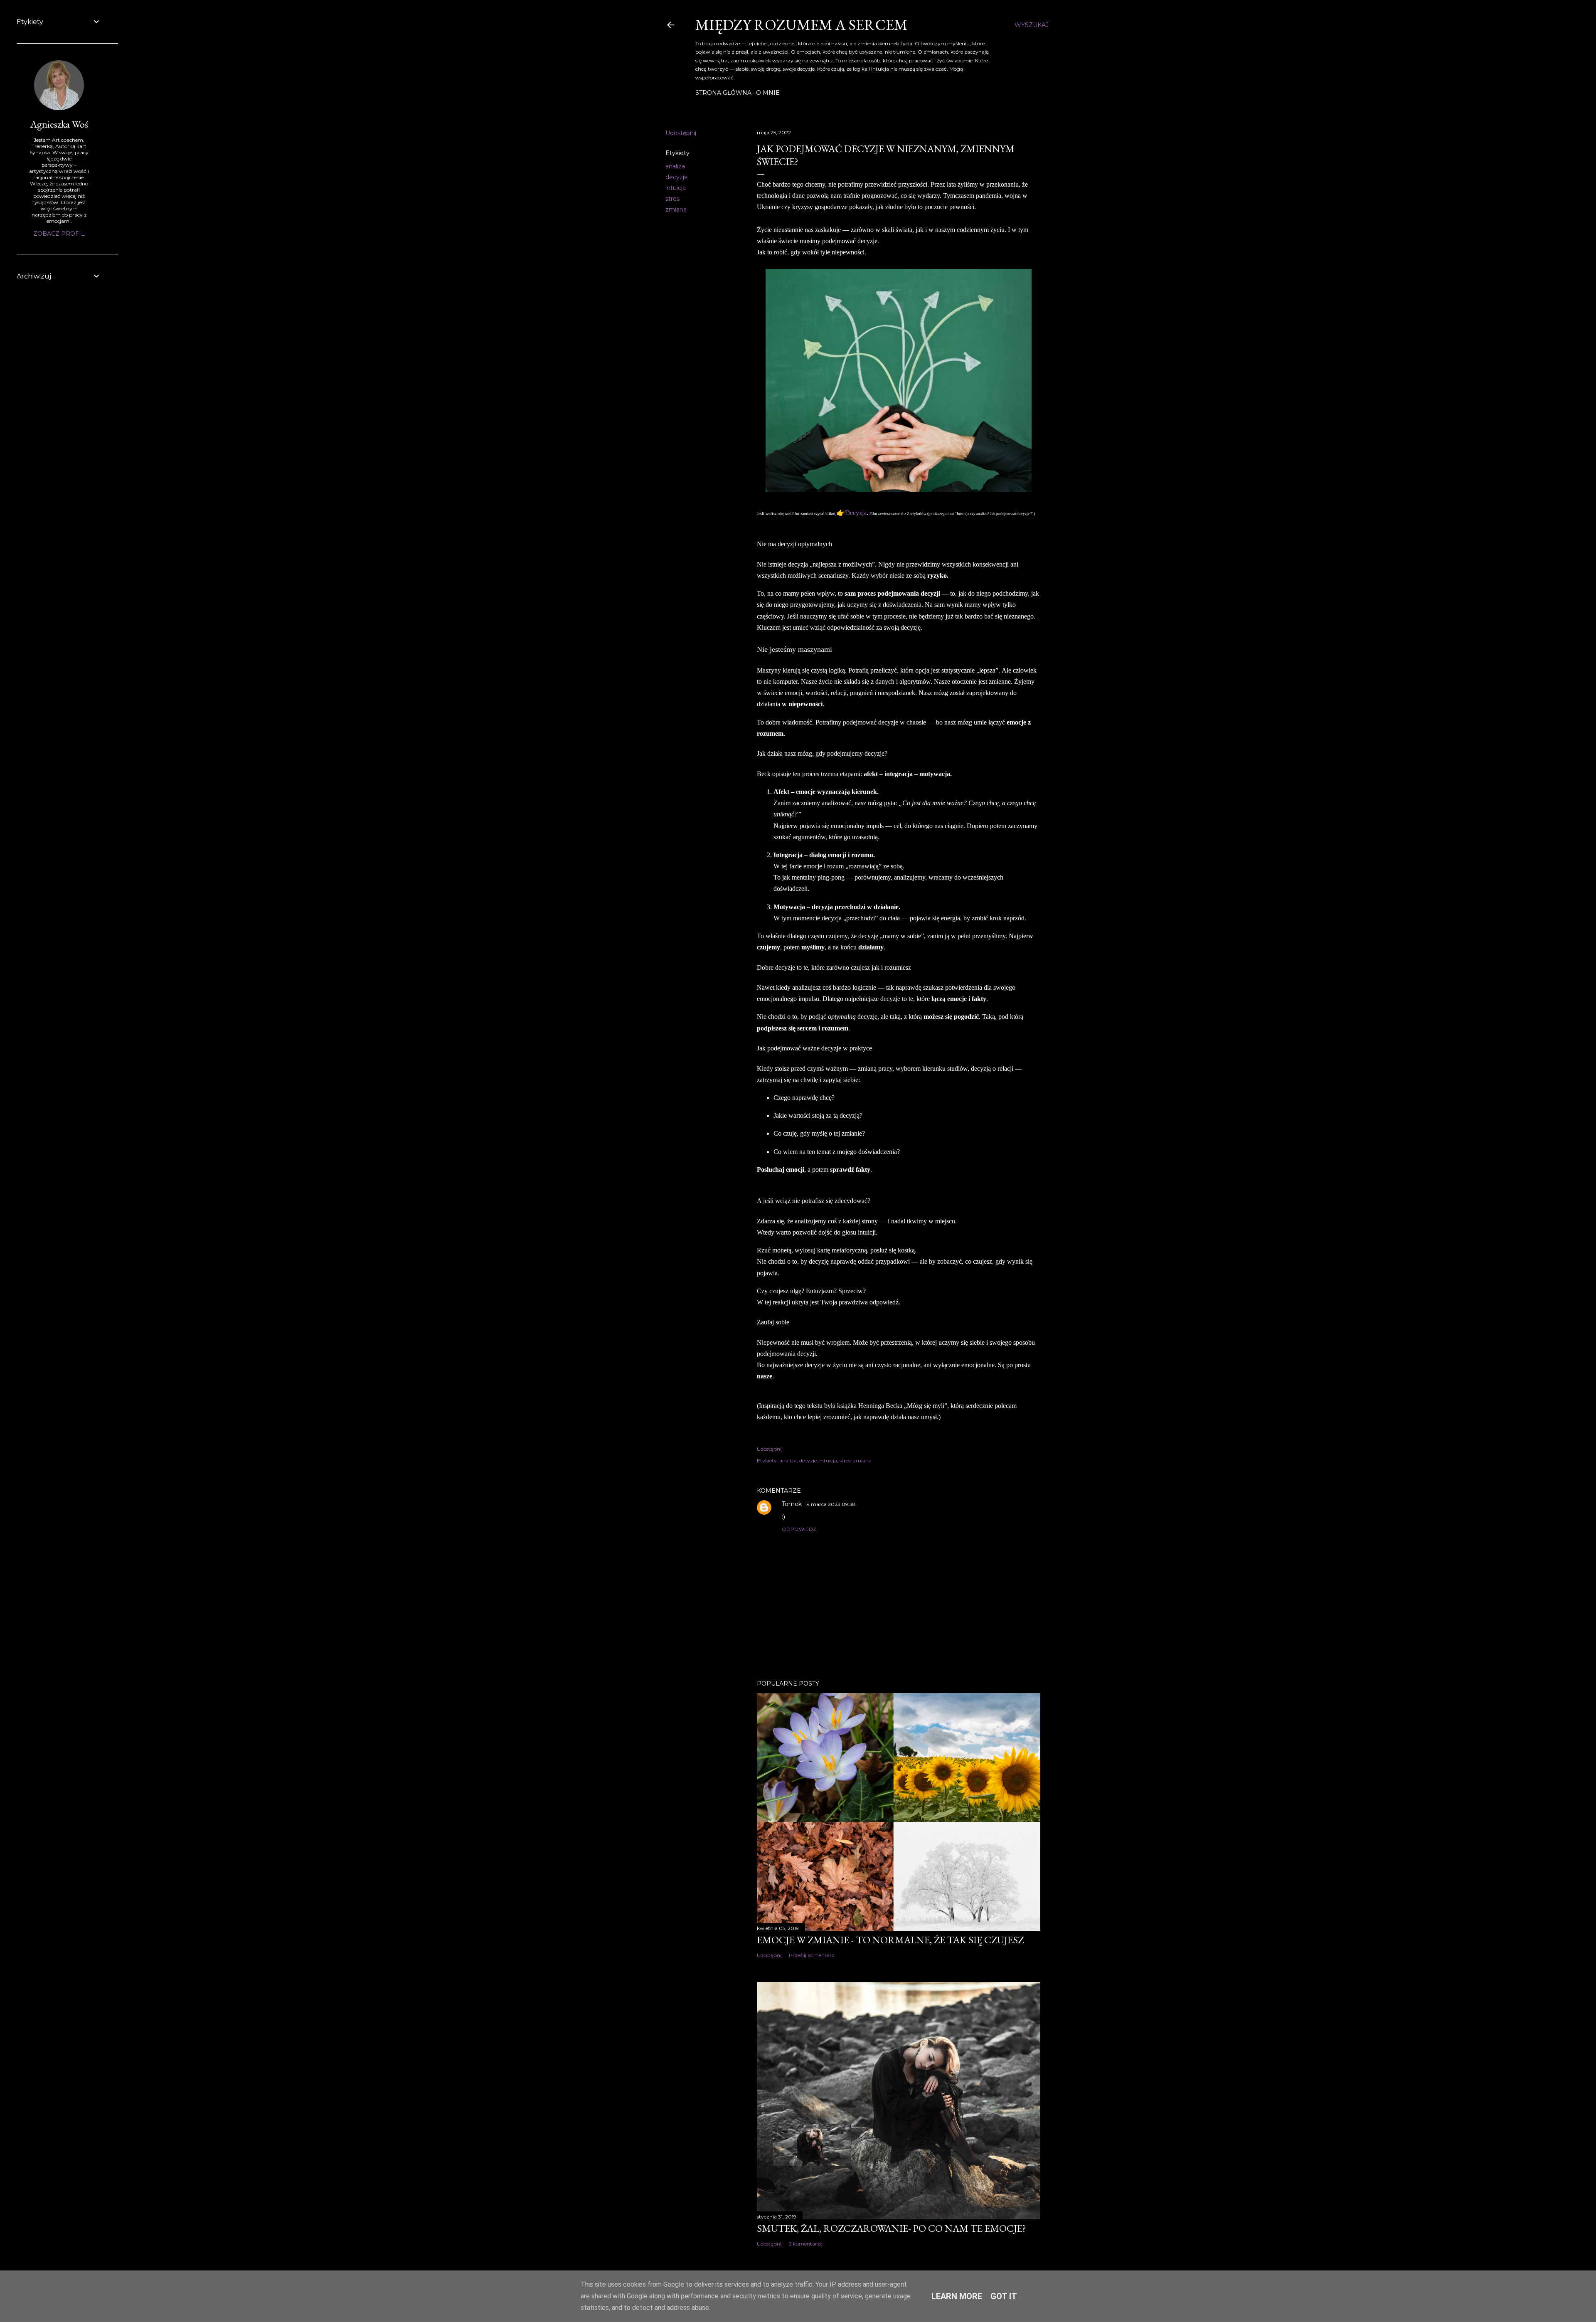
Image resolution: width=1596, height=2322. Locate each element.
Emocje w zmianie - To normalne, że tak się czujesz (890, 1940)
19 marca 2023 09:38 (830, 1504)
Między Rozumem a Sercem (802, 25)
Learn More (957, 2296)
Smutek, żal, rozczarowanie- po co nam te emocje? (892, 2228)
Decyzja (856, 513)
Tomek (792, 1504)
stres (672, 199)
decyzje (677, 177)
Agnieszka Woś (59, 124)
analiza (675, 166)
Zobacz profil (59, 234)
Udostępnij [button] (681, 133)
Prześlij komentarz (812, 1955)
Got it (1004, 2296)
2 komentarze (806, 2244)
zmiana (676, 210)
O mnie (768, 93)
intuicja (676, 188)
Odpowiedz (799, 1529)
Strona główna (723, 93)
